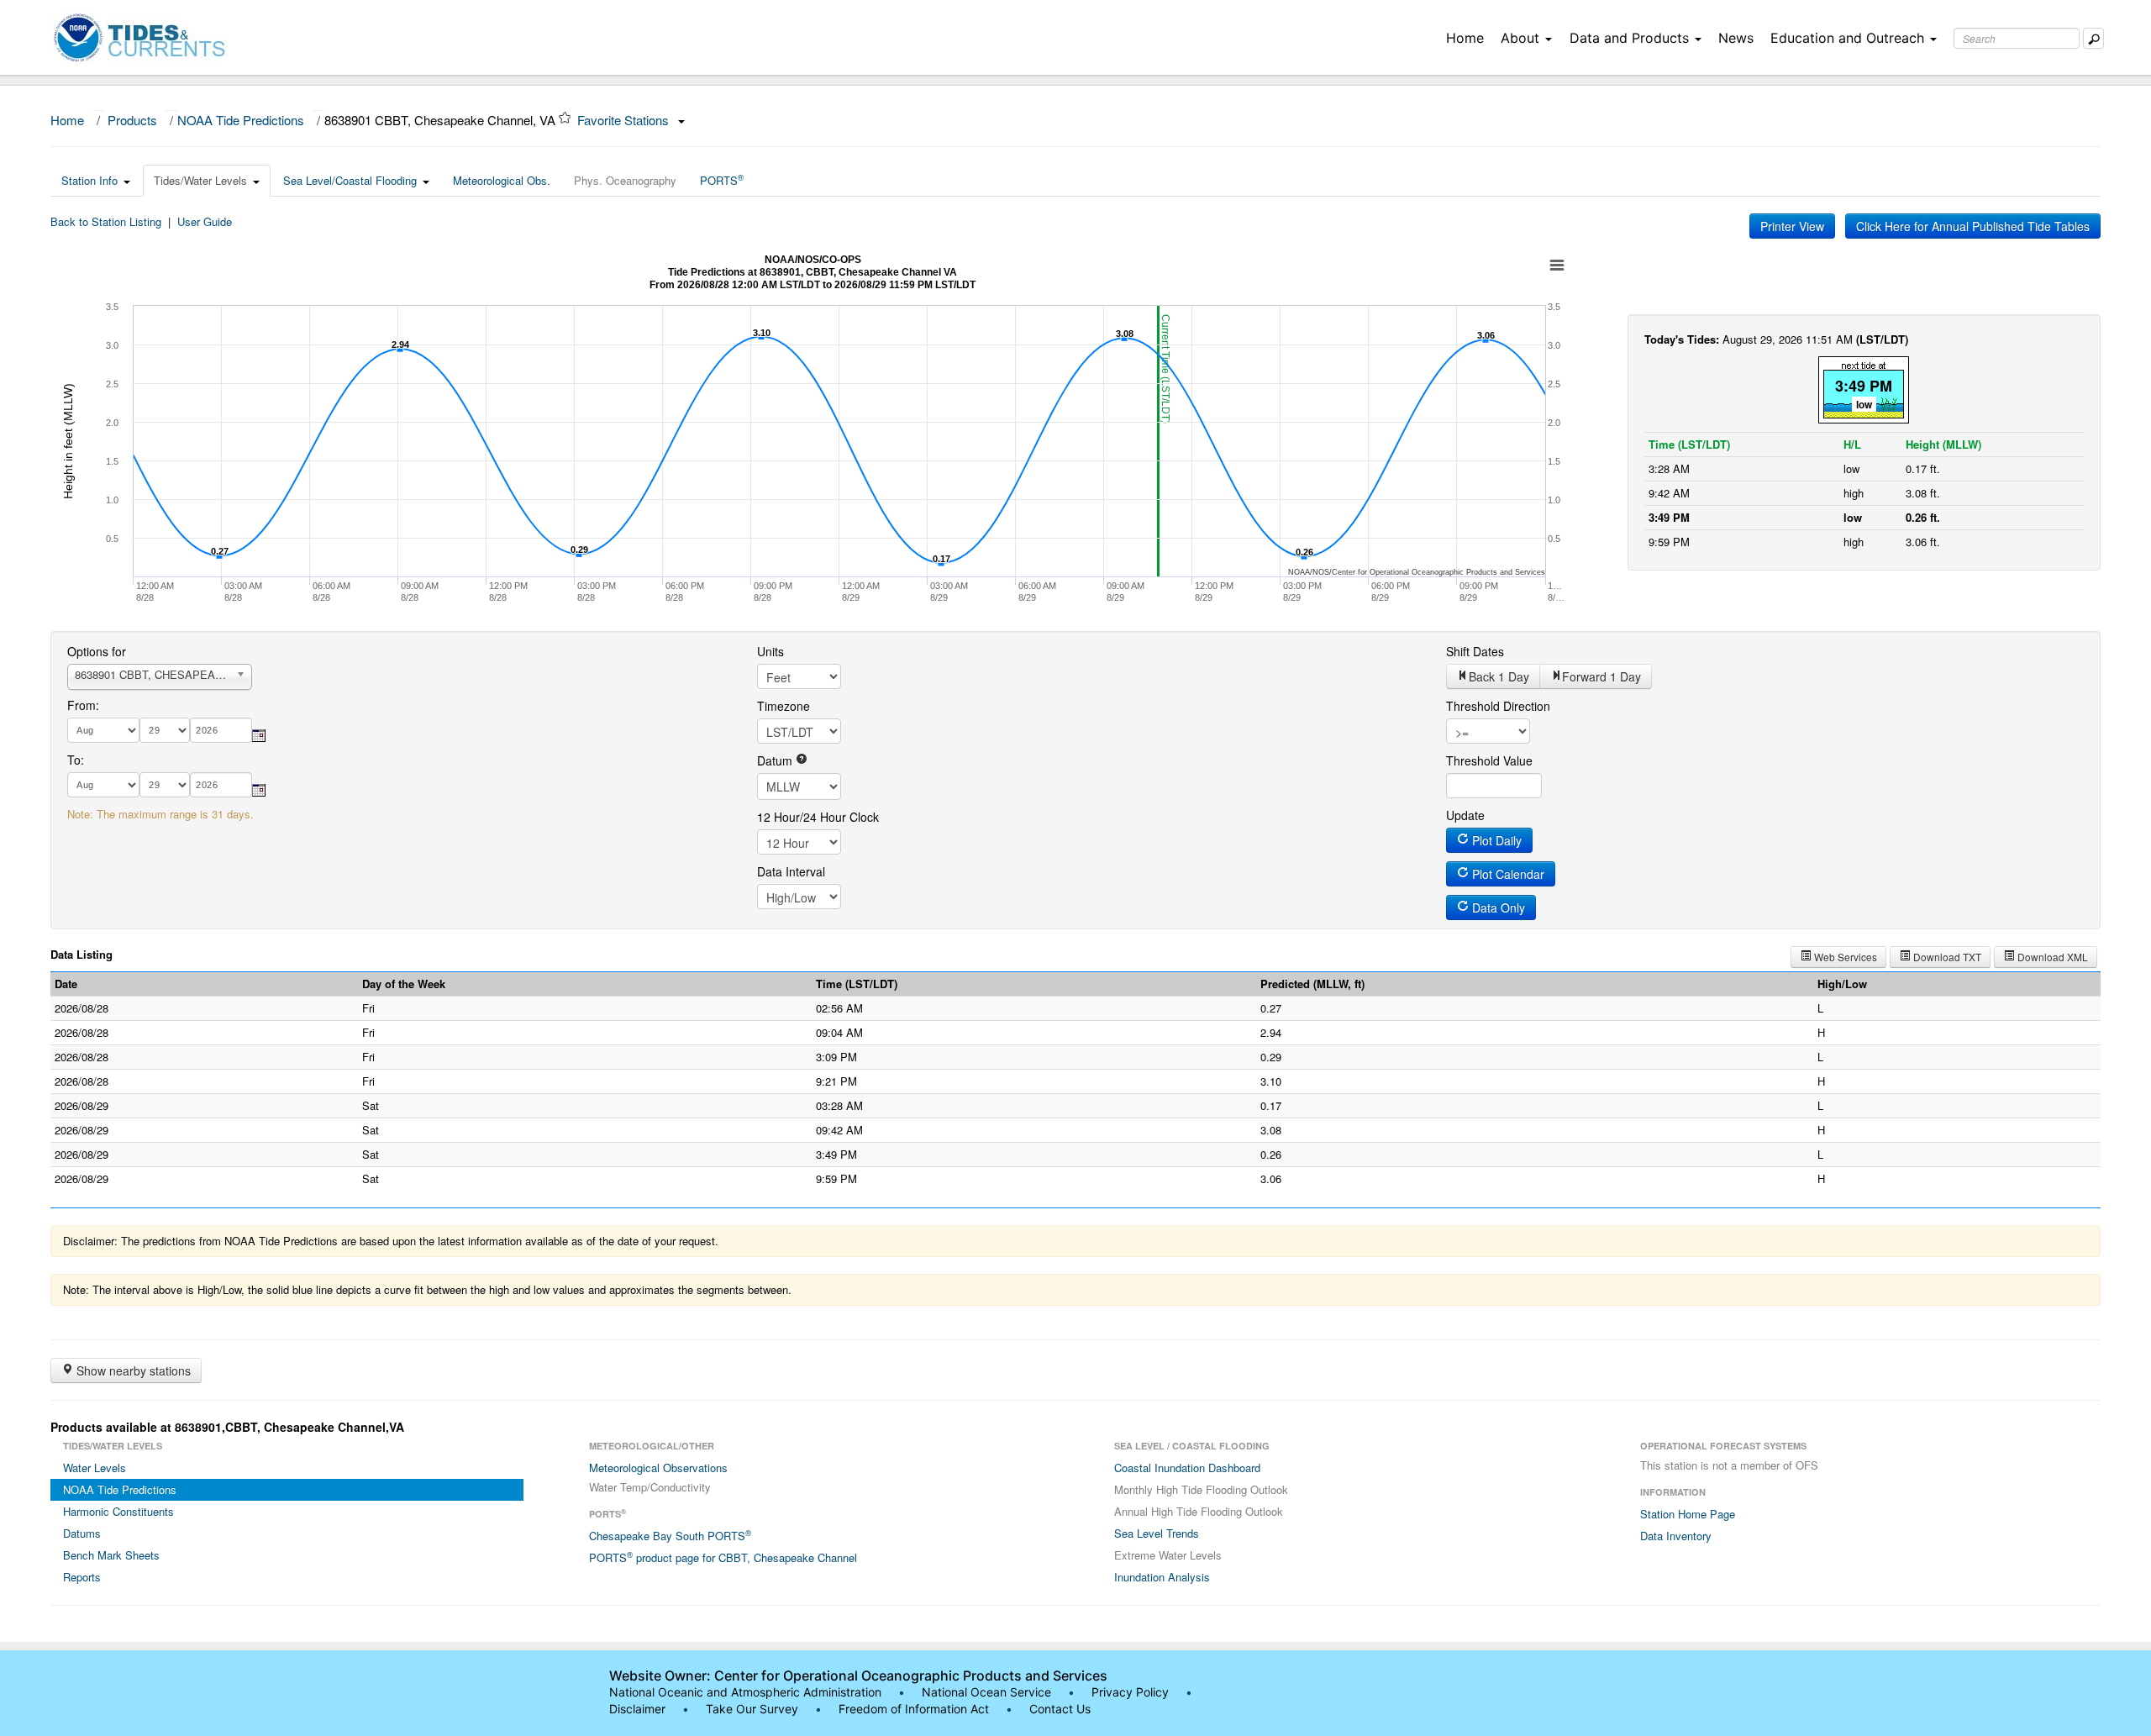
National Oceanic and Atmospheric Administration (745, 1692)
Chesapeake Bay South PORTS (670, 1535)
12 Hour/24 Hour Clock (818, 817)
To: (76, 760)
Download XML (2051, 957)
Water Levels (95, 1468)
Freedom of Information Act (914, 1709)
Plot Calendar (1507, 874)
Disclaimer (637, 1709)
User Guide (205, 221)
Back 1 (1499, 676)
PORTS (722, 180)
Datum (776, 760)
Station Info (89, 180)
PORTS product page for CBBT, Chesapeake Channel (723, 1557)
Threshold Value (1489, 760)
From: (83, 705)
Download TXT (1946, 957)
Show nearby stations (132, 1370)
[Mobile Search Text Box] (2093, 38)
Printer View (1792, 226)
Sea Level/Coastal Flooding (350, 180)
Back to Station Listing (106, 221)
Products (132, 120)
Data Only (1497, 907)
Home (1465, 38)
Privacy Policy (1130, 1692)
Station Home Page (1688, 1514)
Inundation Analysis (1162, 1577)
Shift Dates (1475, 651)
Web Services (1844, 957)
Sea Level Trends (1157, 1533)
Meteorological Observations (658, 1468)
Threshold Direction (1498, 706)
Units (770, 651)
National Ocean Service (986, 1692)
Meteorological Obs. (502, 180)
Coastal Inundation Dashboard (1187, 1468)
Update (1465, 815)
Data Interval (791, 871)
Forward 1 (1601, 676)
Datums (82, 1533)
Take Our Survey (754, 1709)
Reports (82, 1577)
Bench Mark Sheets (111, 1555)
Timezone (784, 706)
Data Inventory (1676, 1536)
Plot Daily (1495, 840)
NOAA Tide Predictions (241, 120)
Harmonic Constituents (118, 1511)
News (1736, 38)
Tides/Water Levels (200, 180)
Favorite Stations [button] (625, 120)
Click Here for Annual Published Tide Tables (1973, 226)
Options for (97, 651)
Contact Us (1060, 1709)
